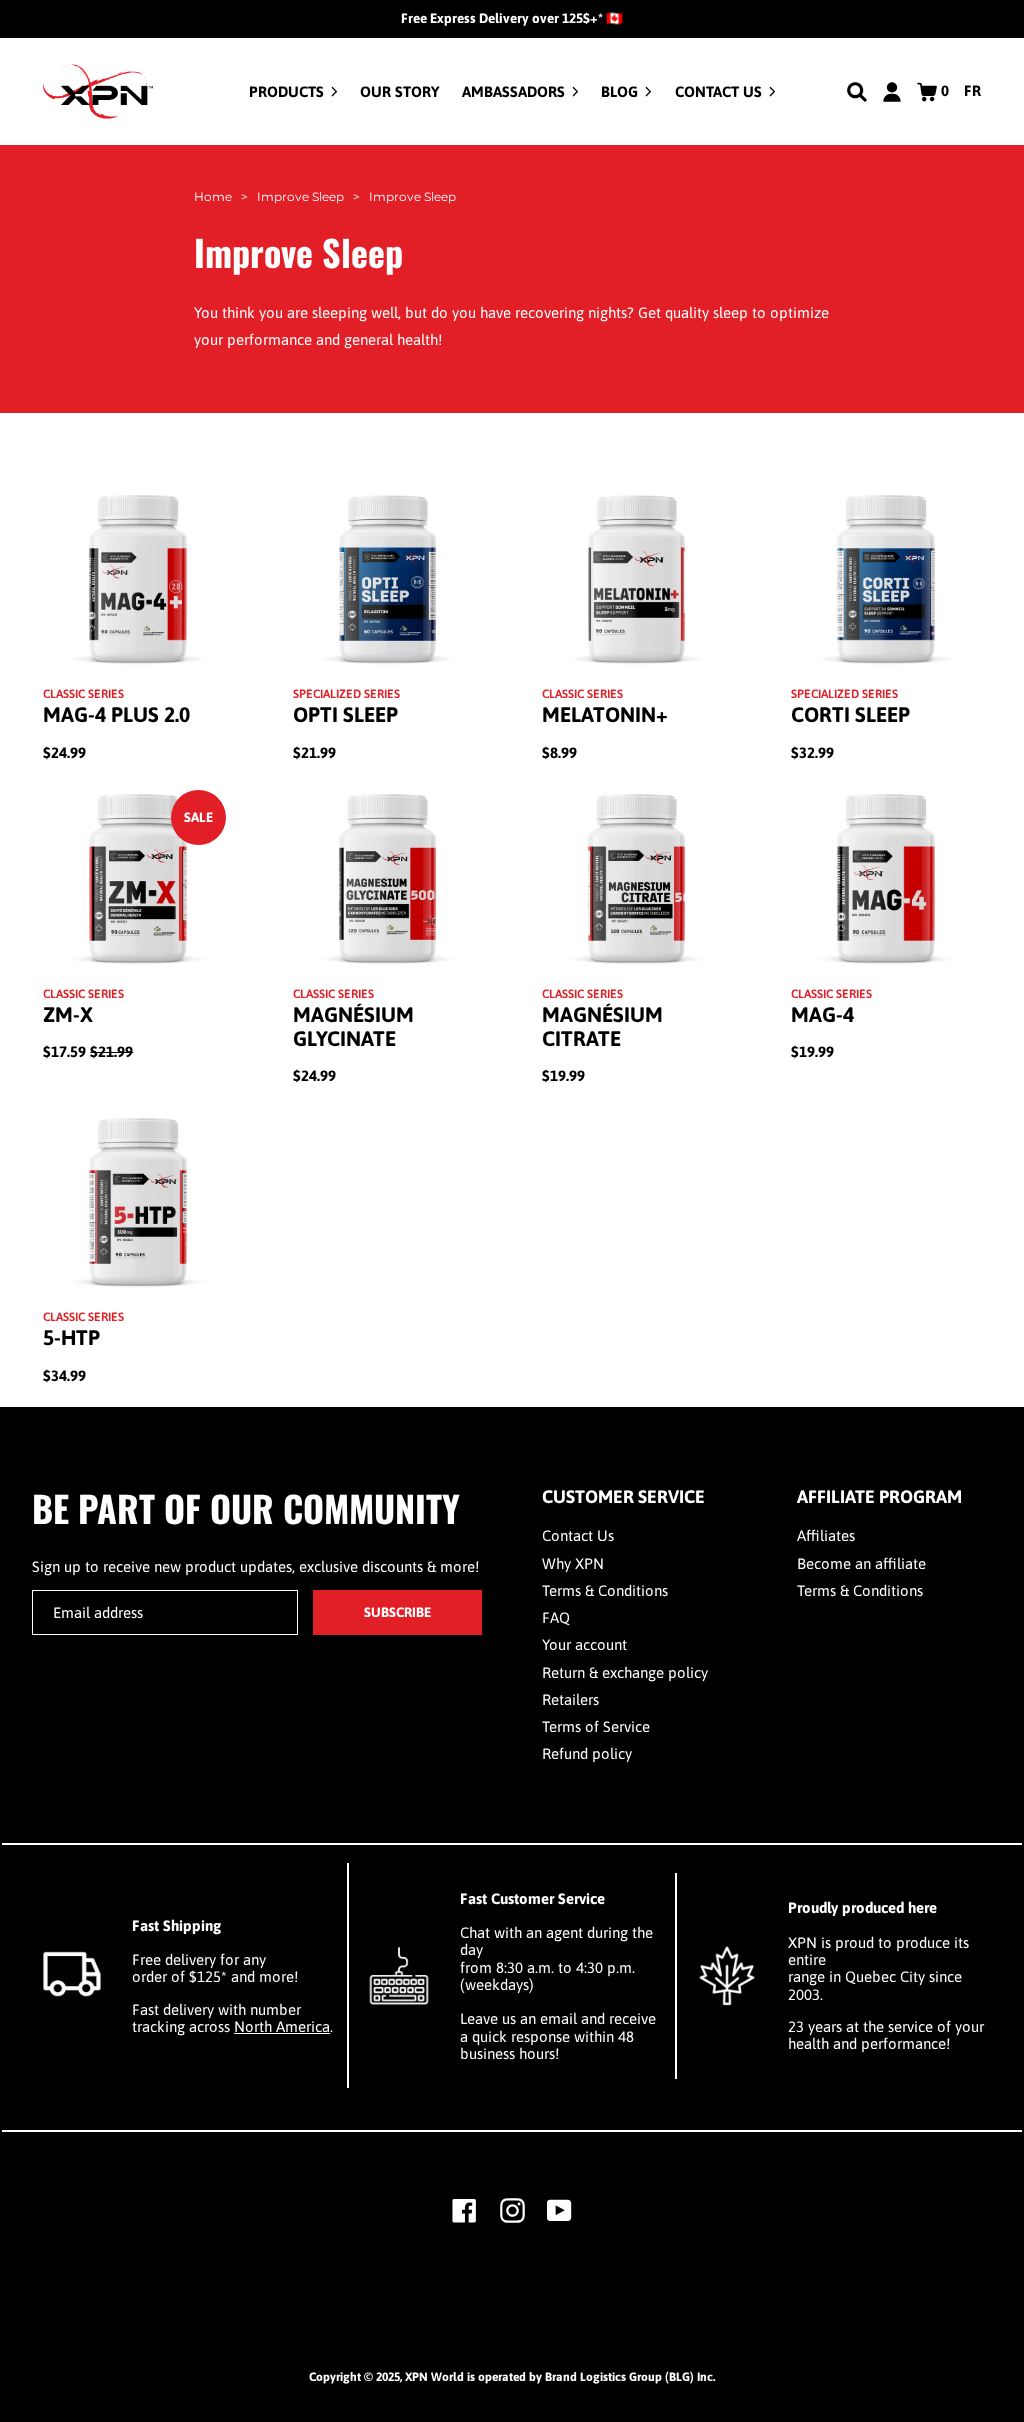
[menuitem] (293, 91)
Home (213, 196)
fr (972, 90)
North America (282, 2026)
